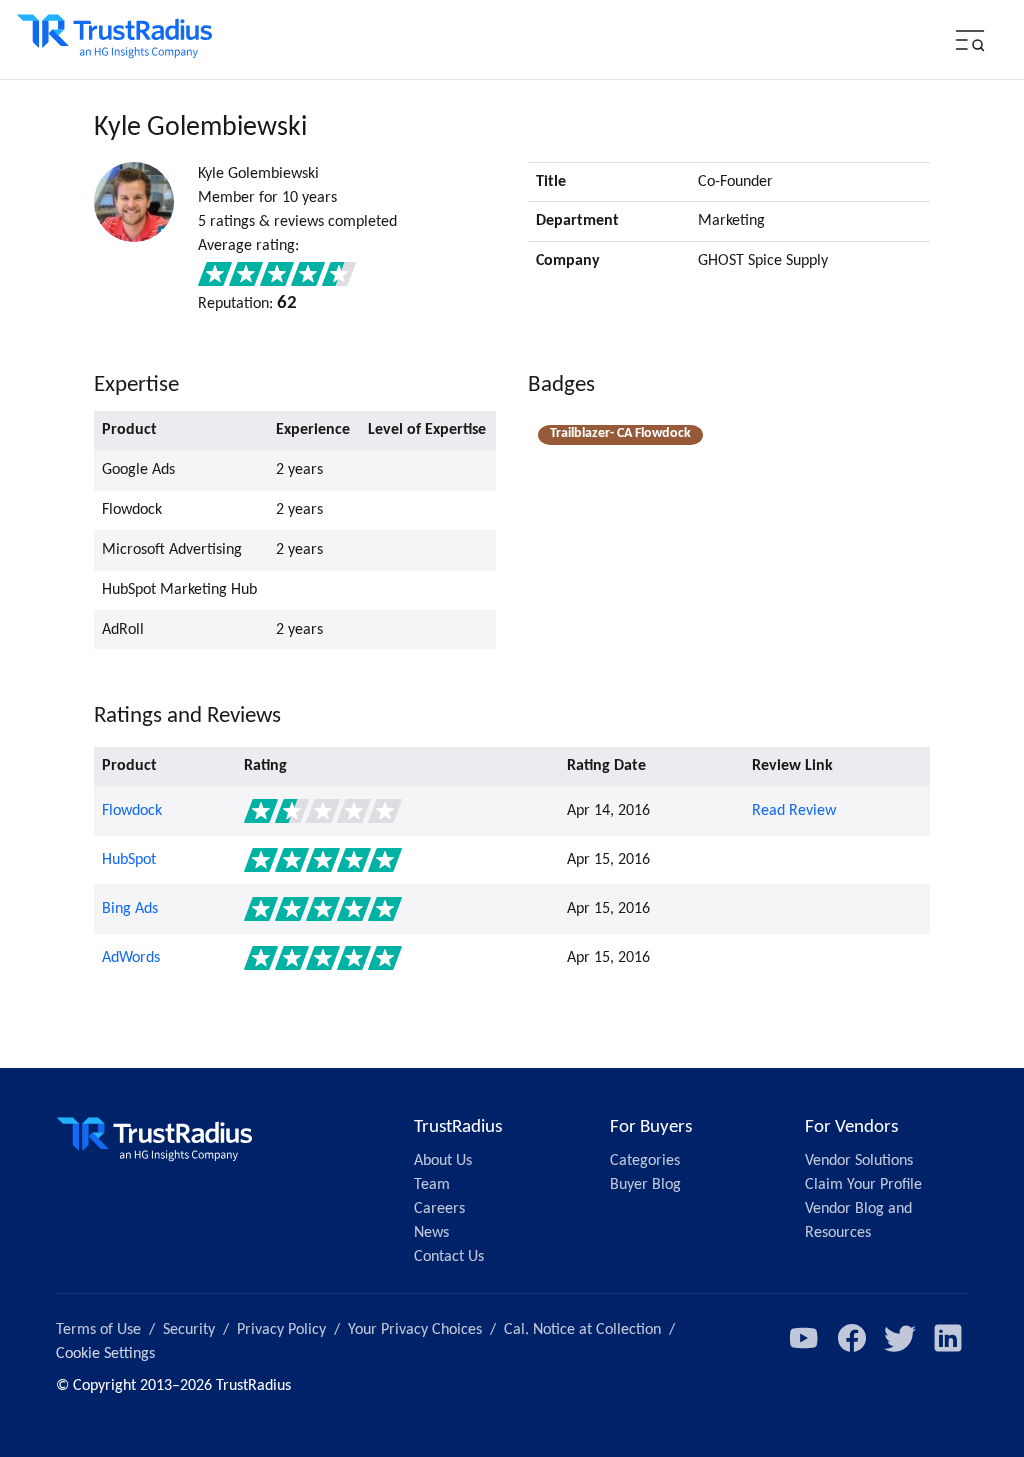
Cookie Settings (105, 1354)
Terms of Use (98, 1330)
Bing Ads (130, 909)
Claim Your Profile (863, 1185)
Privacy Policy (281, 1330)
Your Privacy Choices (415, 1330)
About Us (443, 1161)
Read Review (794, 811)
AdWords (131, 958)
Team (432, 1185)
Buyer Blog (645, 1185)
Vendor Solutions (859, 1161)
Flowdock (132, 811)
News (431, 1233)
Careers (439, 1209)
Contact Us (449, 1257)
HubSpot (129, 860)
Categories (645, 1161)
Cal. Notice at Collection (582, 1330)
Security (189, 1330)
